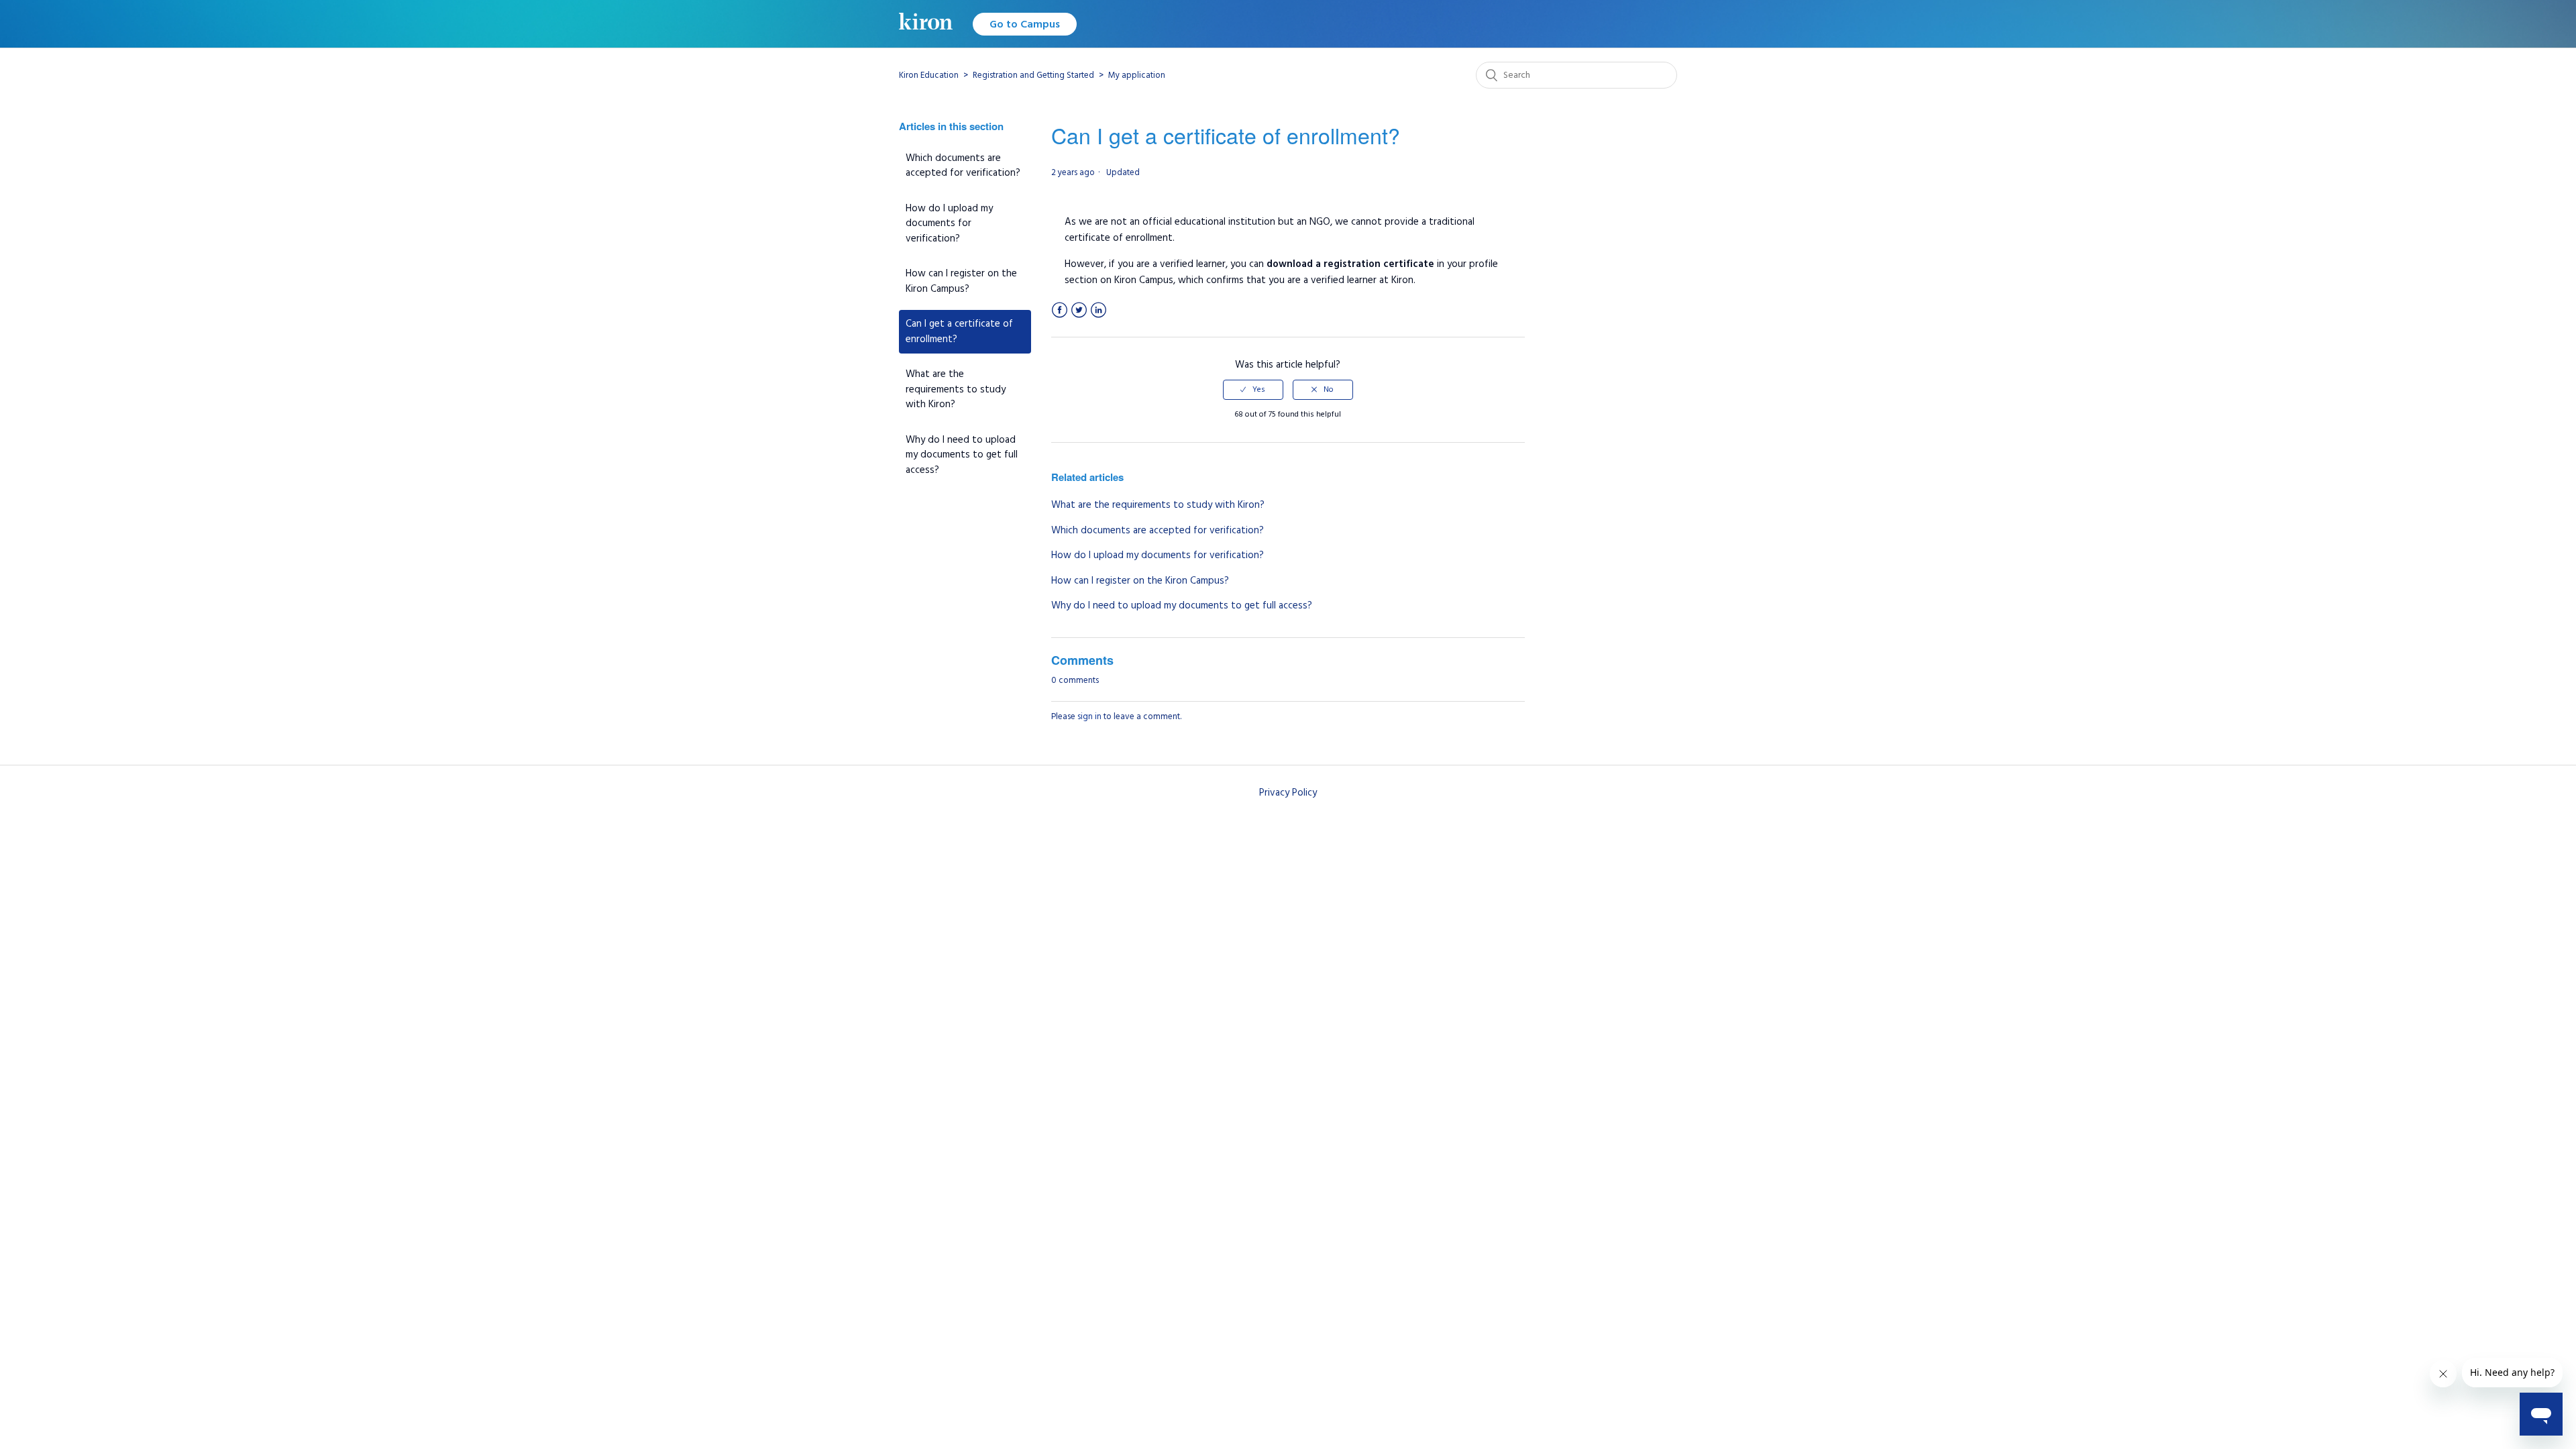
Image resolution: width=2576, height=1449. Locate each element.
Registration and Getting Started (1033, 75)
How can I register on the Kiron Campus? (961, 281)
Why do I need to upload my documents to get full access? (962, 455)
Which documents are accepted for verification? (963, 166)
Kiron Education (929, 75)
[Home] (926, 24)
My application (1137, 75)
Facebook (1060, 310)
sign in (1089, 716)
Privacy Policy (1288, 793)
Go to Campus (1025, 24)
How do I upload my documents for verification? (949, 223)
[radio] (1253, 390)
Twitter (1079, 310)
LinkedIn (1098, 310)
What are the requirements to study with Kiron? (956, 389)
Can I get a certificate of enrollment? (959, 331)
